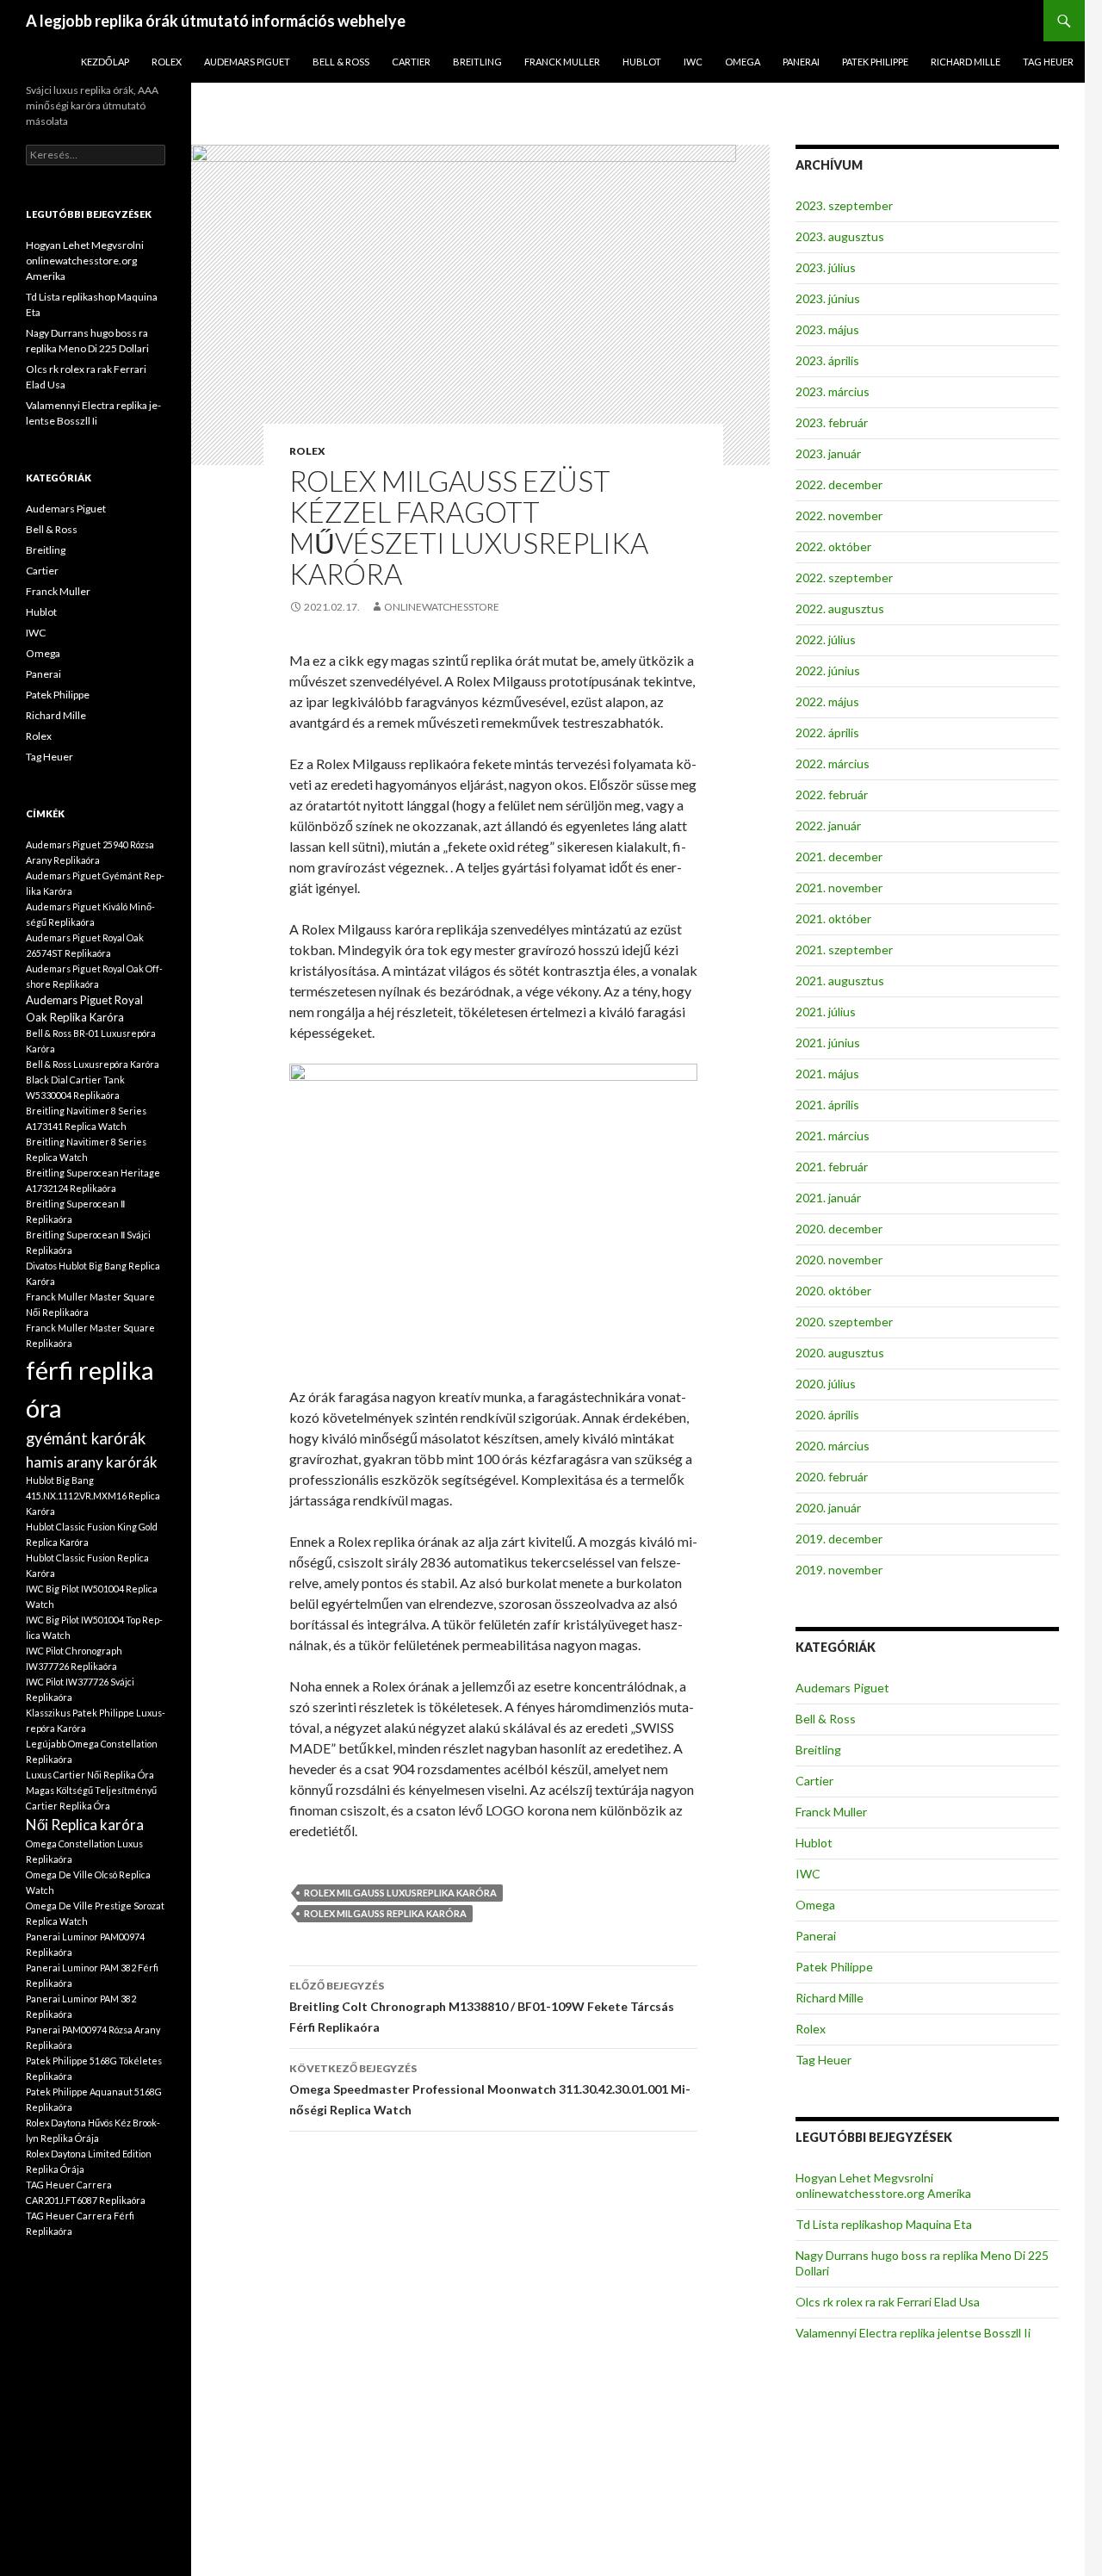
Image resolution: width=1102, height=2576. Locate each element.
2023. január (828, 453)
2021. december (839, 857)
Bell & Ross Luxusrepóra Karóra (93, 1064)
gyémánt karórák (86, 1438)
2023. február (832, 422)
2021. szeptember (844, 950)
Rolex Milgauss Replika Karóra (385, 1913)
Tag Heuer (1048, 62)
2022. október (833, 546)
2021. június (828, 1043)
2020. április (827, 1415)
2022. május (827, 701)
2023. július (826, 267)
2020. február (832, 1477)
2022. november (839, 515)
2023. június (828, 298)
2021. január (828, 1198)
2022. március (833, 763)
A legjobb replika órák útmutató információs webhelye (216, 21)
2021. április (827, 1105)
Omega (743, 62)
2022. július (826, 639)
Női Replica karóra (85, 1825)
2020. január (828, 1508)
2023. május (827, 329)
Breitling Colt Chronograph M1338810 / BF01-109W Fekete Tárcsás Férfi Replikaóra (482, 2007)
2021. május (827, 1074)
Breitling (477, 62)
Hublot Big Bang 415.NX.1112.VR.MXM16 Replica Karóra (93, 1496)
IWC (693, 62)
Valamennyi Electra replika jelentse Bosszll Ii (913, 2333)
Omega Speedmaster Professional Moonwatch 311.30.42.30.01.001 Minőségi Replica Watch (490, 2089)
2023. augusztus (840, 236)
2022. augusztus (840, 608)
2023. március (833, 391)
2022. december (839, 484)
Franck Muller (562, 62)
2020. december (839, 1229)
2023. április (827, 360)
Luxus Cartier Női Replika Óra (90, 1775)
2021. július (826, 1012)
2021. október (833, 919)
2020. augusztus (840, 1353)
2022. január (828, 826)
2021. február (832, 1167)
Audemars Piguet (247, 62)
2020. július (826, 1384)
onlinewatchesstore (442, 607)
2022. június (828, 670)
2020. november (839, 1260)
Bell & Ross (341, 62)
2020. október (833, 1291)
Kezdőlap (105, 62)
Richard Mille (966, 62)
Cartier (411, 62)
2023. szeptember (844, 205)
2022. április (827, 732)
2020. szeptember (844, 1322)
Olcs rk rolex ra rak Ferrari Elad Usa (888, 2302)
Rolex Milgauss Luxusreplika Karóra (400, 1893)
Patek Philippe (875, 62)
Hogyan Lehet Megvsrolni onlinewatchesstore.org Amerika (883, 2185)
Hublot (642, 62)
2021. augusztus (840, 981)
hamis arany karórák (92, 1462)
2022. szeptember (844, 577)
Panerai (801, 62)
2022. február (832, 795)
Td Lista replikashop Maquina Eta (884, 2224)
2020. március (833, 1446)
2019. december (839, 1539)
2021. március (833, 1136)
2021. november (839, 888)
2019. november (839, 1570)
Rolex (167, 62)
